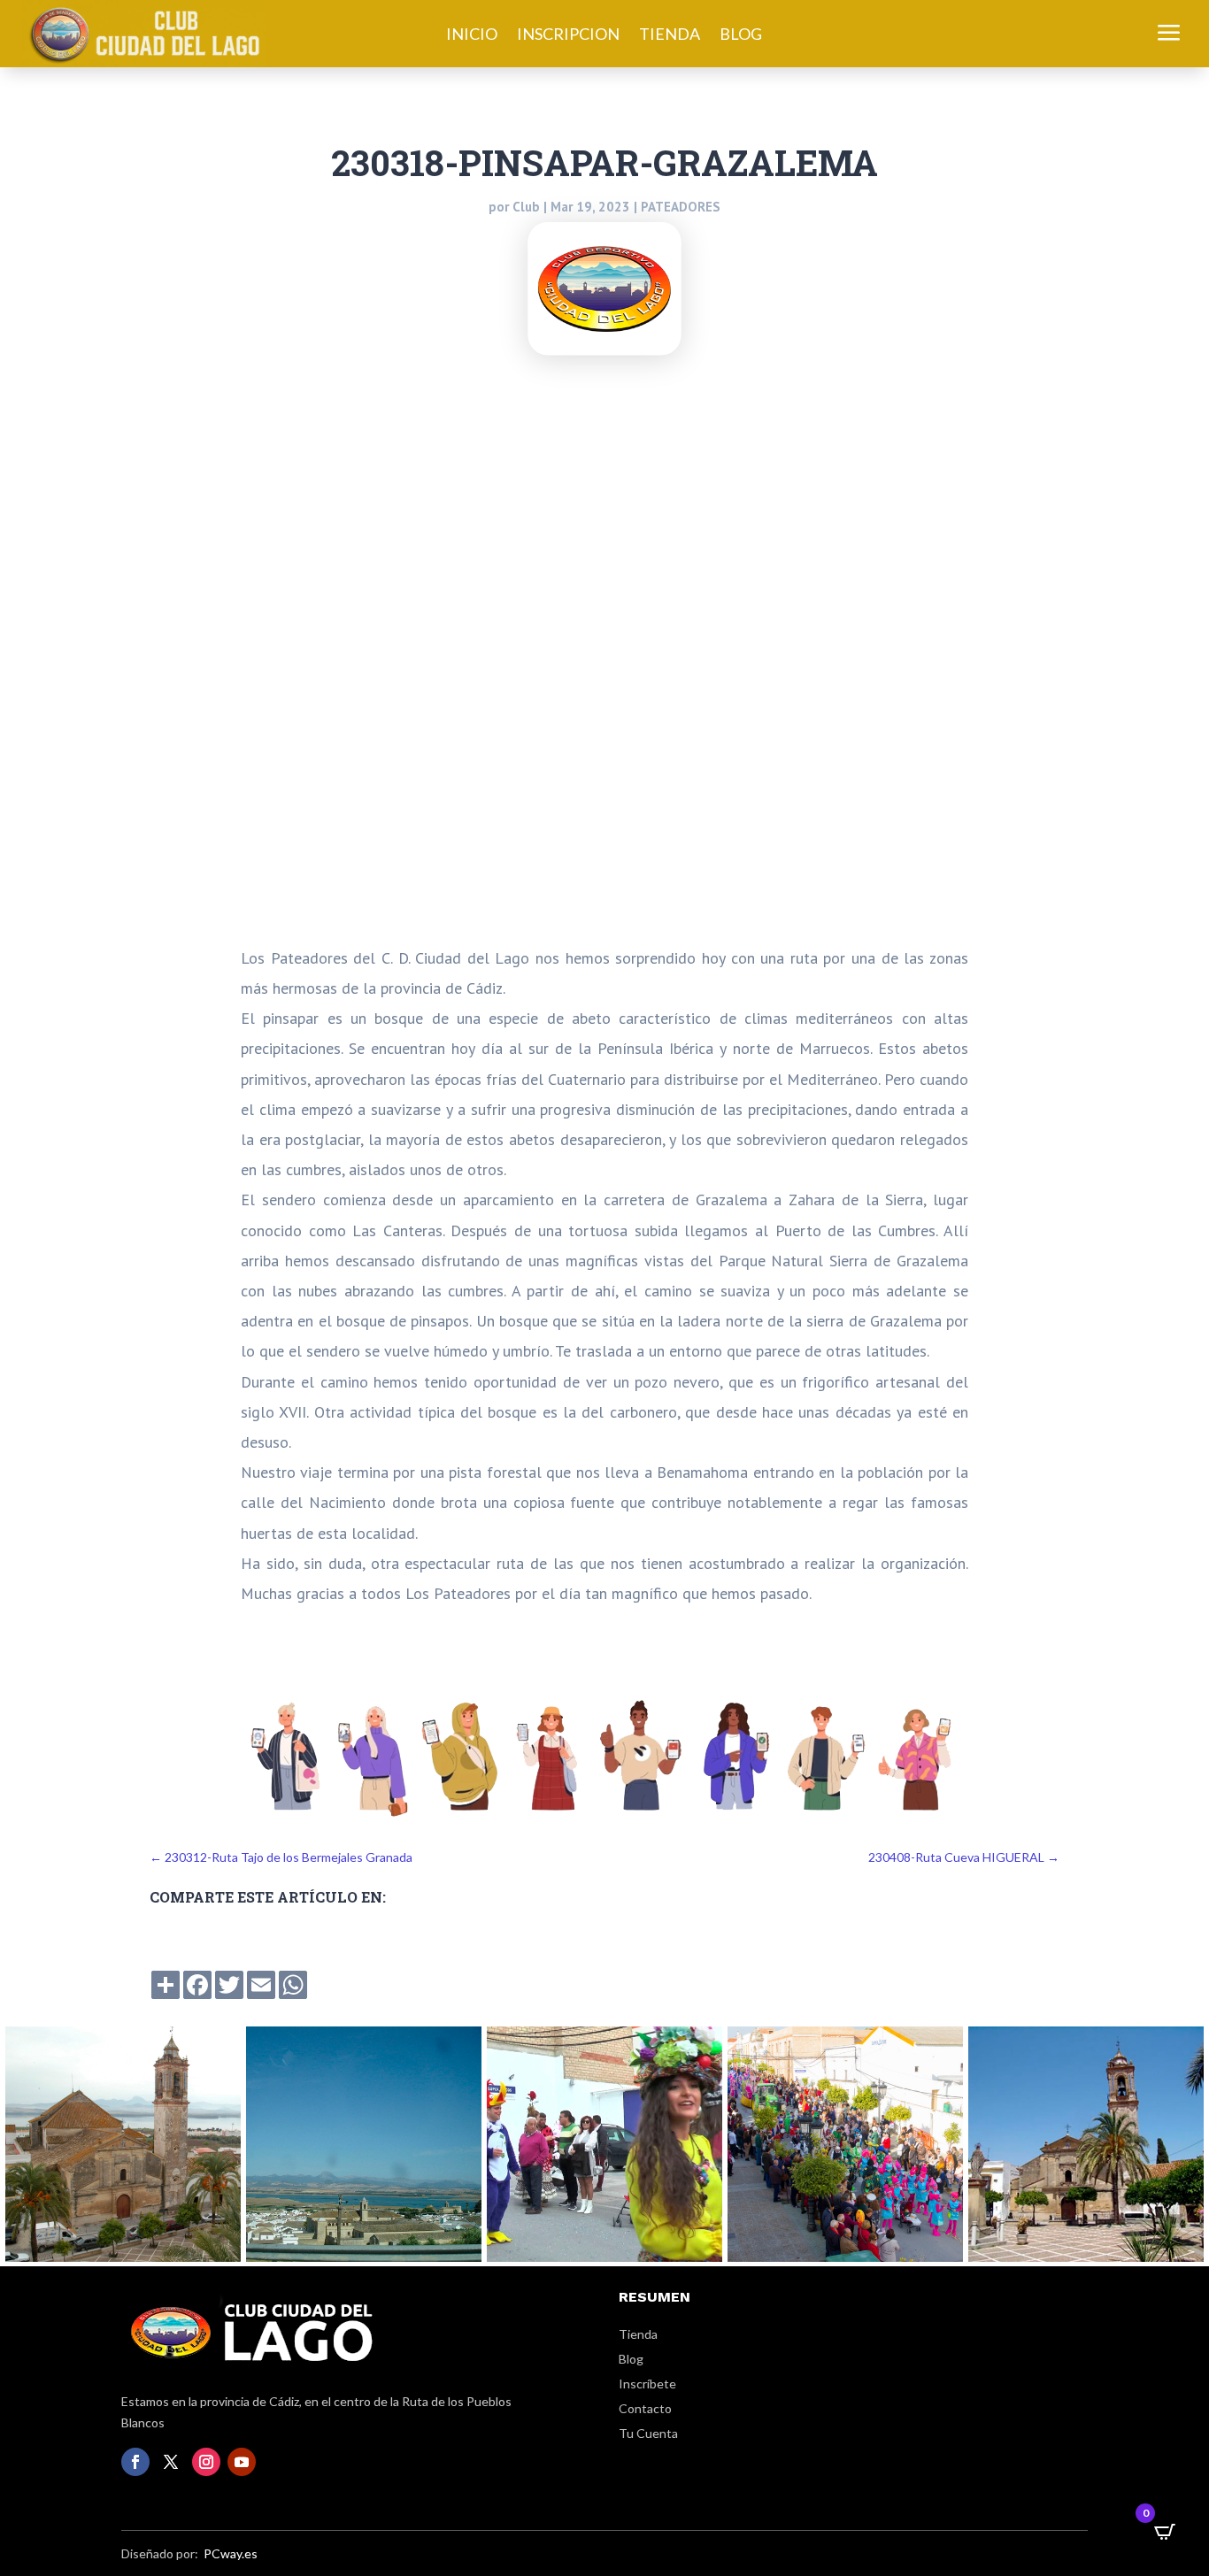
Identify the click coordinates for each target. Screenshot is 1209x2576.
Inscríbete (647, 2384)
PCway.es (231, 2553)
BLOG (741, 35)
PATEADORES (681, 207)
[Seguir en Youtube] (242, 2462)
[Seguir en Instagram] (206, 2462)
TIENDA (670, 35)
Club (526, 207)
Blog (631, 2359)
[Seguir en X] (171, 2462)
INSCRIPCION (568, 35)
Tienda (638, 2334)
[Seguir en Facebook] (135, 2462)
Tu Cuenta (648, 2433)
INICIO (472, 35)
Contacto (645, 2408)
